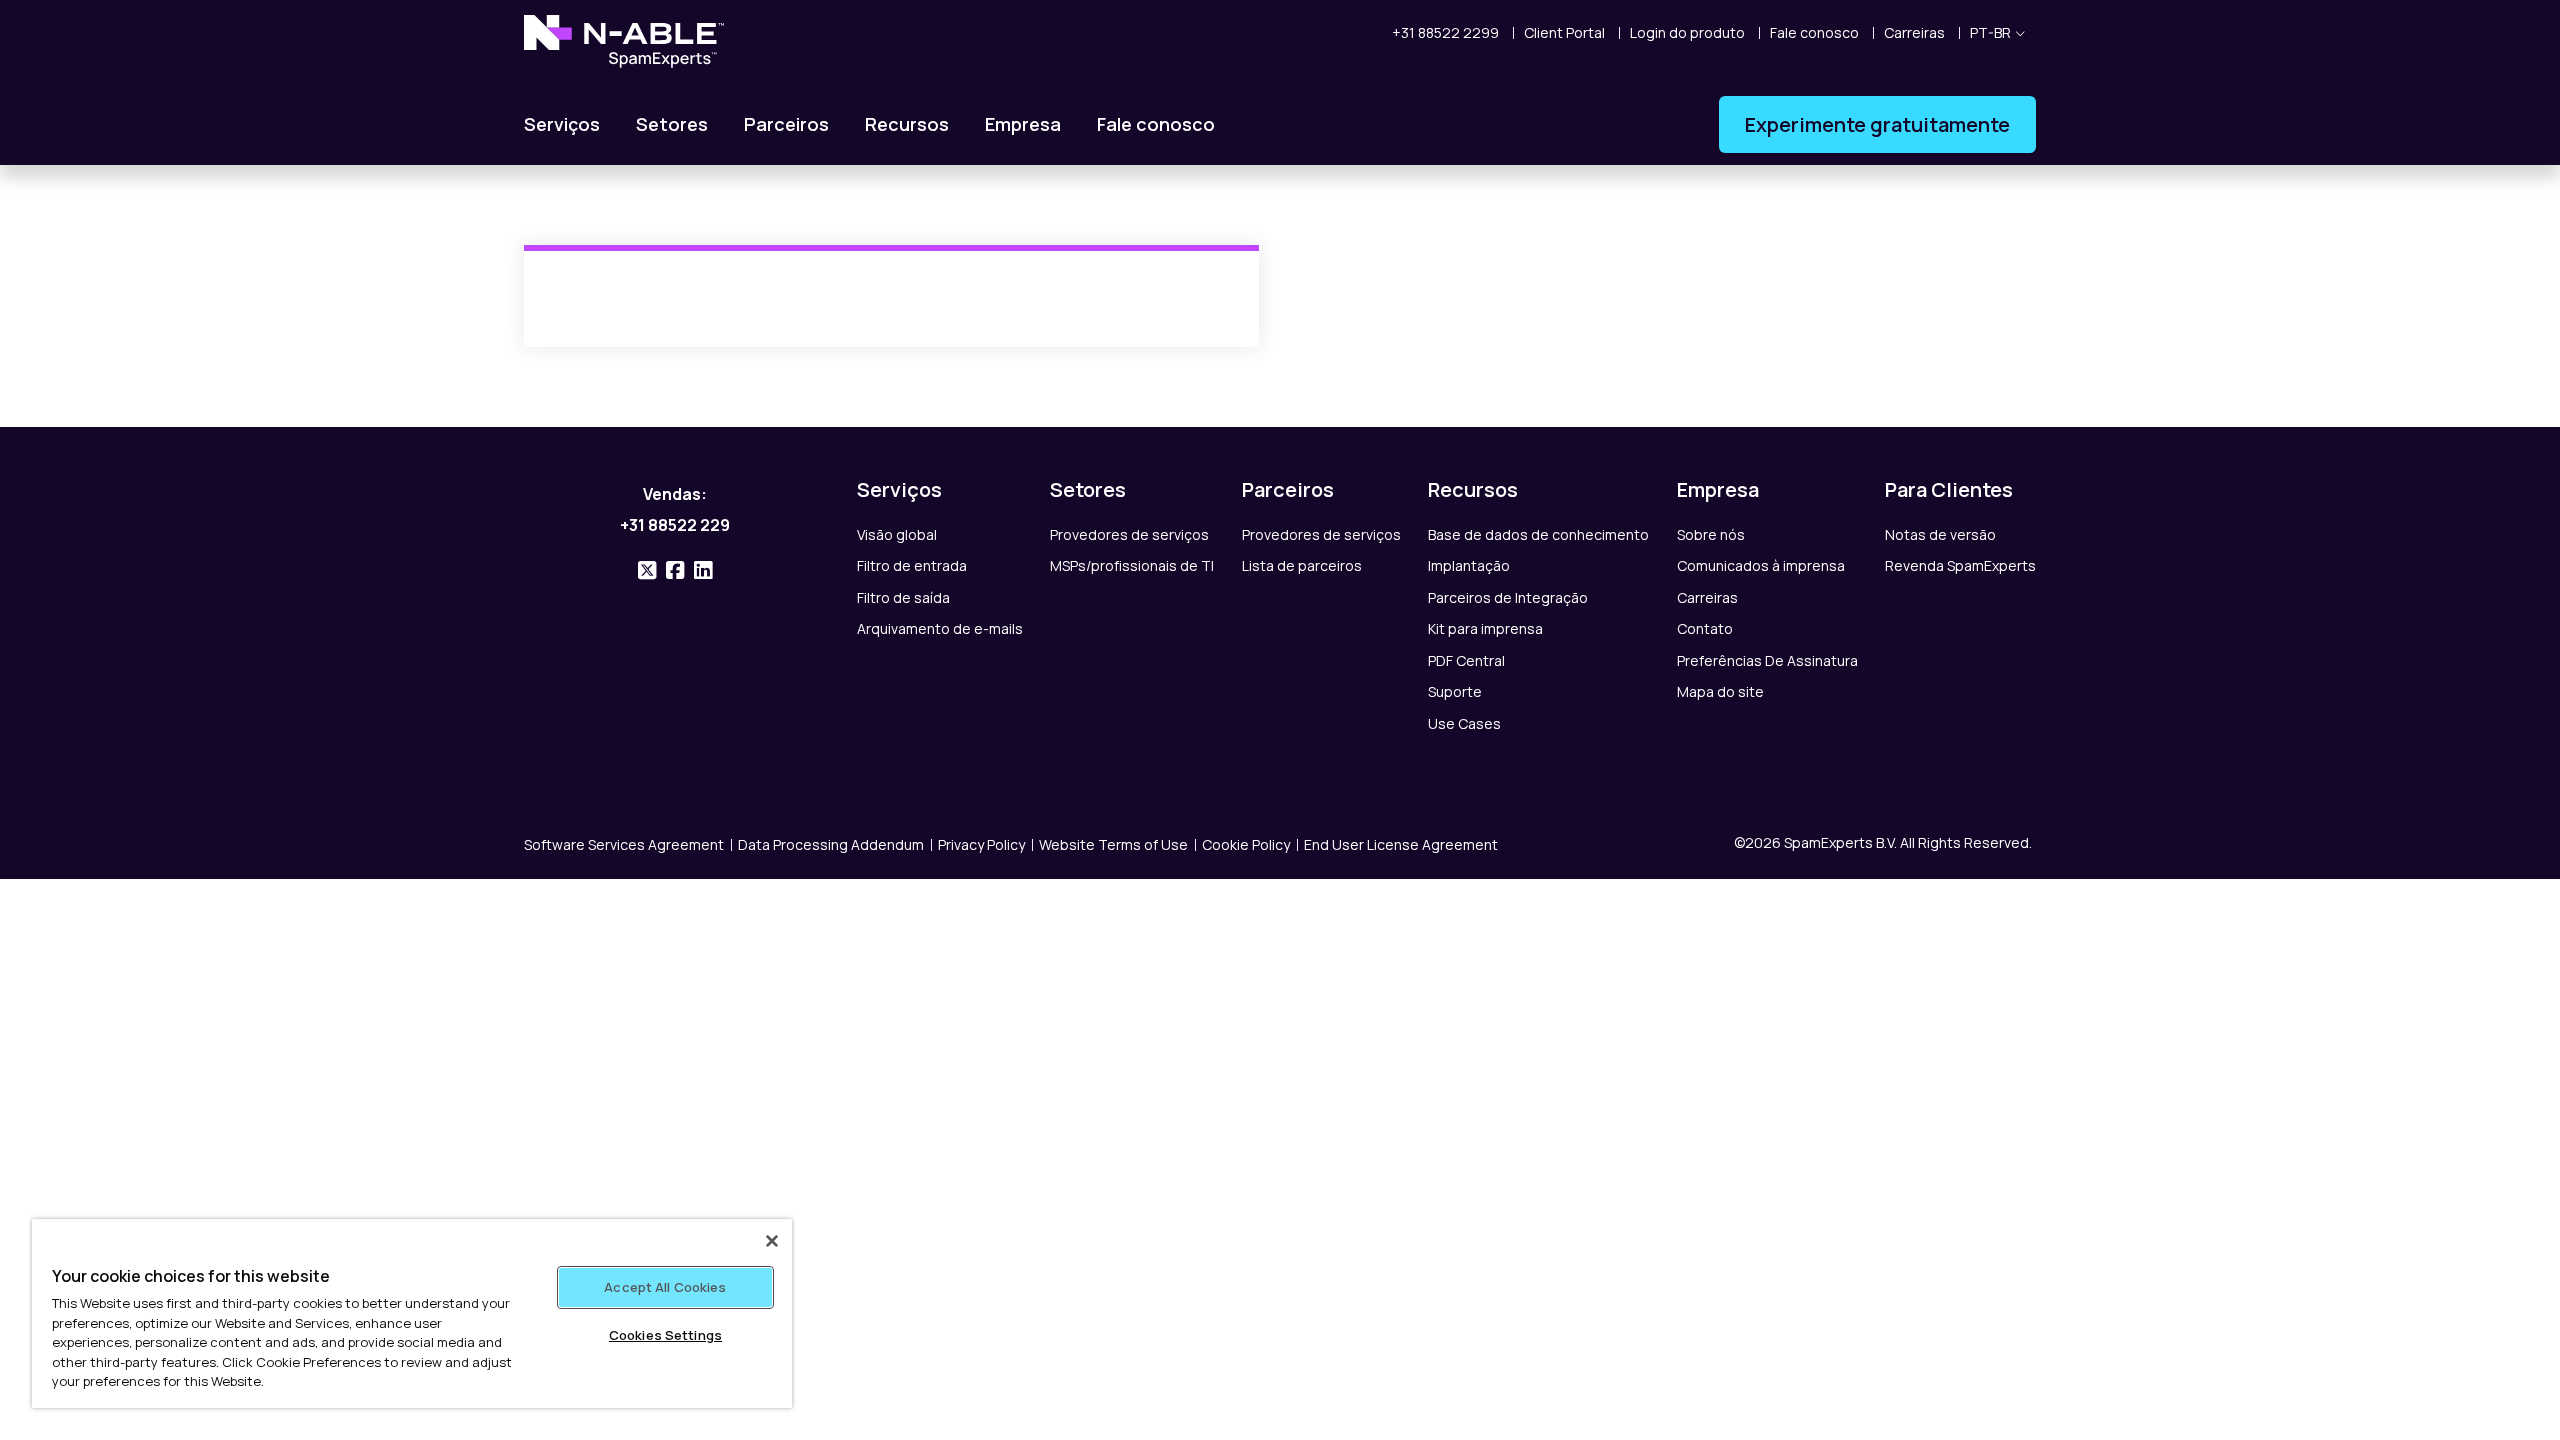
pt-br (1990, 32)
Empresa (1023, 124)
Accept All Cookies (665, 1287)
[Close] (772, 1241)
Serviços (562, 124)
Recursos (907, 124)
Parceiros (786, 124)
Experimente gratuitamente (1877, 124)
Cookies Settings (665, 1335)
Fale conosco (1156, 124)
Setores (672, 124)
